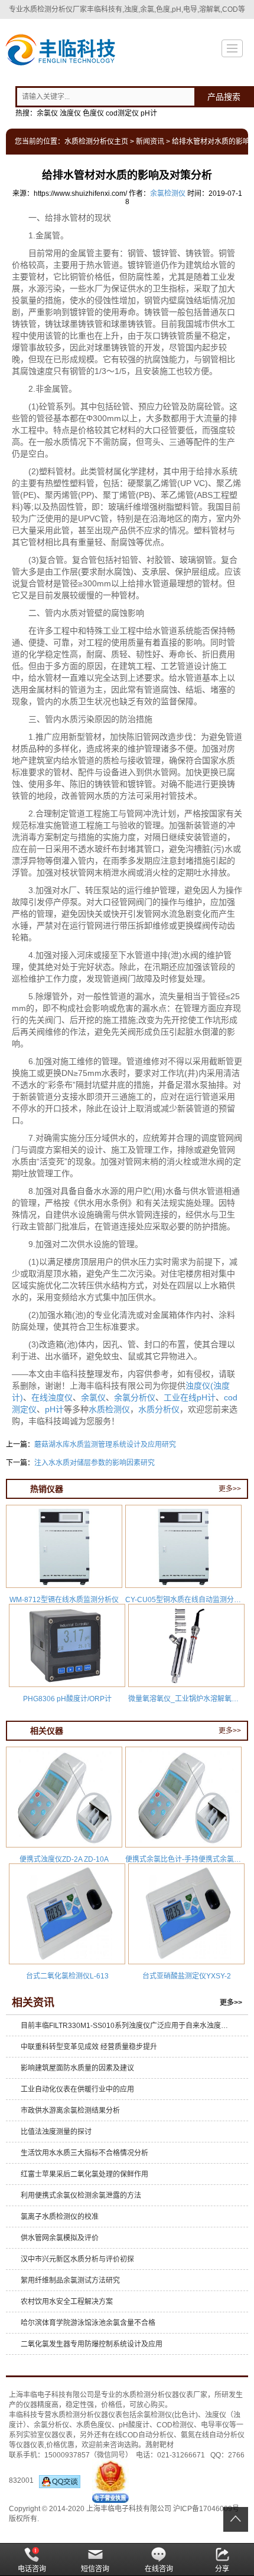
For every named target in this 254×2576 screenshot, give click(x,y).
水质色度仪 (94, 2425)
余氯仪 (93, 1397)
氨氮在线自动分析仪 (213, 2435)
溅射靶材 (159, 2445)
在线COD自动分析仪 (141, 2435)
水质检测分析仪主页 (96, 142)
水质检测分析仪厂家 (55, 9)
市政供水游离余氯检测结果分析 (70, 2111)
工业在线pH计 (190, 1397)
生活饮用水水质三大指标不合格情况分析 (84, 2153)
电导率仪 (215, 2425)
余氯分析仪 (135, 1397)
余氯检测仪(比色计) (167, 2415)
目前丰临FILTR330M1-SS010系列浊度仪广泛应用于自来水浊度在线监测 (130, 2026)
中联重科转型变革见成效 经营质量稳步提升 (89, 2047)
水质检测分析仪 (147, 2395)
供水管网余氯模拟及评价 (60, 2238)
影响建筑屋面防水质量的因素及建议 (77, 2068)
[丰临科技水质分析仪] (59, 51)
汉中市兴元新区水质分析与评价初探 (77, 2259)
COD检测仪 (175, 2425)
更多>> (230, 1489)
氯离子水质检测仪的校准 (60, 2217)
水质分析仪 (159, 1409)
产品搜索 (224, 97)
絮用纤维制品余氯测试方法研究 (70, 2280)
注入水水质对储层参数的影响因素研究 (95, 1463)
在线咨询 (159, 2569)
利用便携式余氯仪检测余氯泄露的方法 (81, 2196)
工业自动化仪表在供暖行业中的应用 (77, 2089)
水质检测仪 (109, 1409)
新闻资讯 (150, 142)
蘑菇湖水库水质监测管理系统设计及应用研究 (105, 1445)
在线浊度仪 (52, 1397)
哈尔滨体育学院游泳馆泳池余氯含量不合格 (88, 2323)
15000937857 (67, 2455)
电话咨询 (32, 2569)
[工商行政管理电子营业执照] (110, 2480)
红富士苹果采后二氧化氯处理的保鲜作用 (84, 2174)
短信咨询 (95, 2569)
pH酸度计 (134, 2425)
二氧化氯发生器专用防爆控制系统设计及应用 (92, 2344)
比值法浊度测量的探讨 (56, 2132)
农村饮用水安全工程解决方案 (67, 2302)
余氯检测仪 (168, 193)
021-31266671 (181, 2455)
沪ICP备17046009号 (206, 2509)
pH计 (54, 1409)
